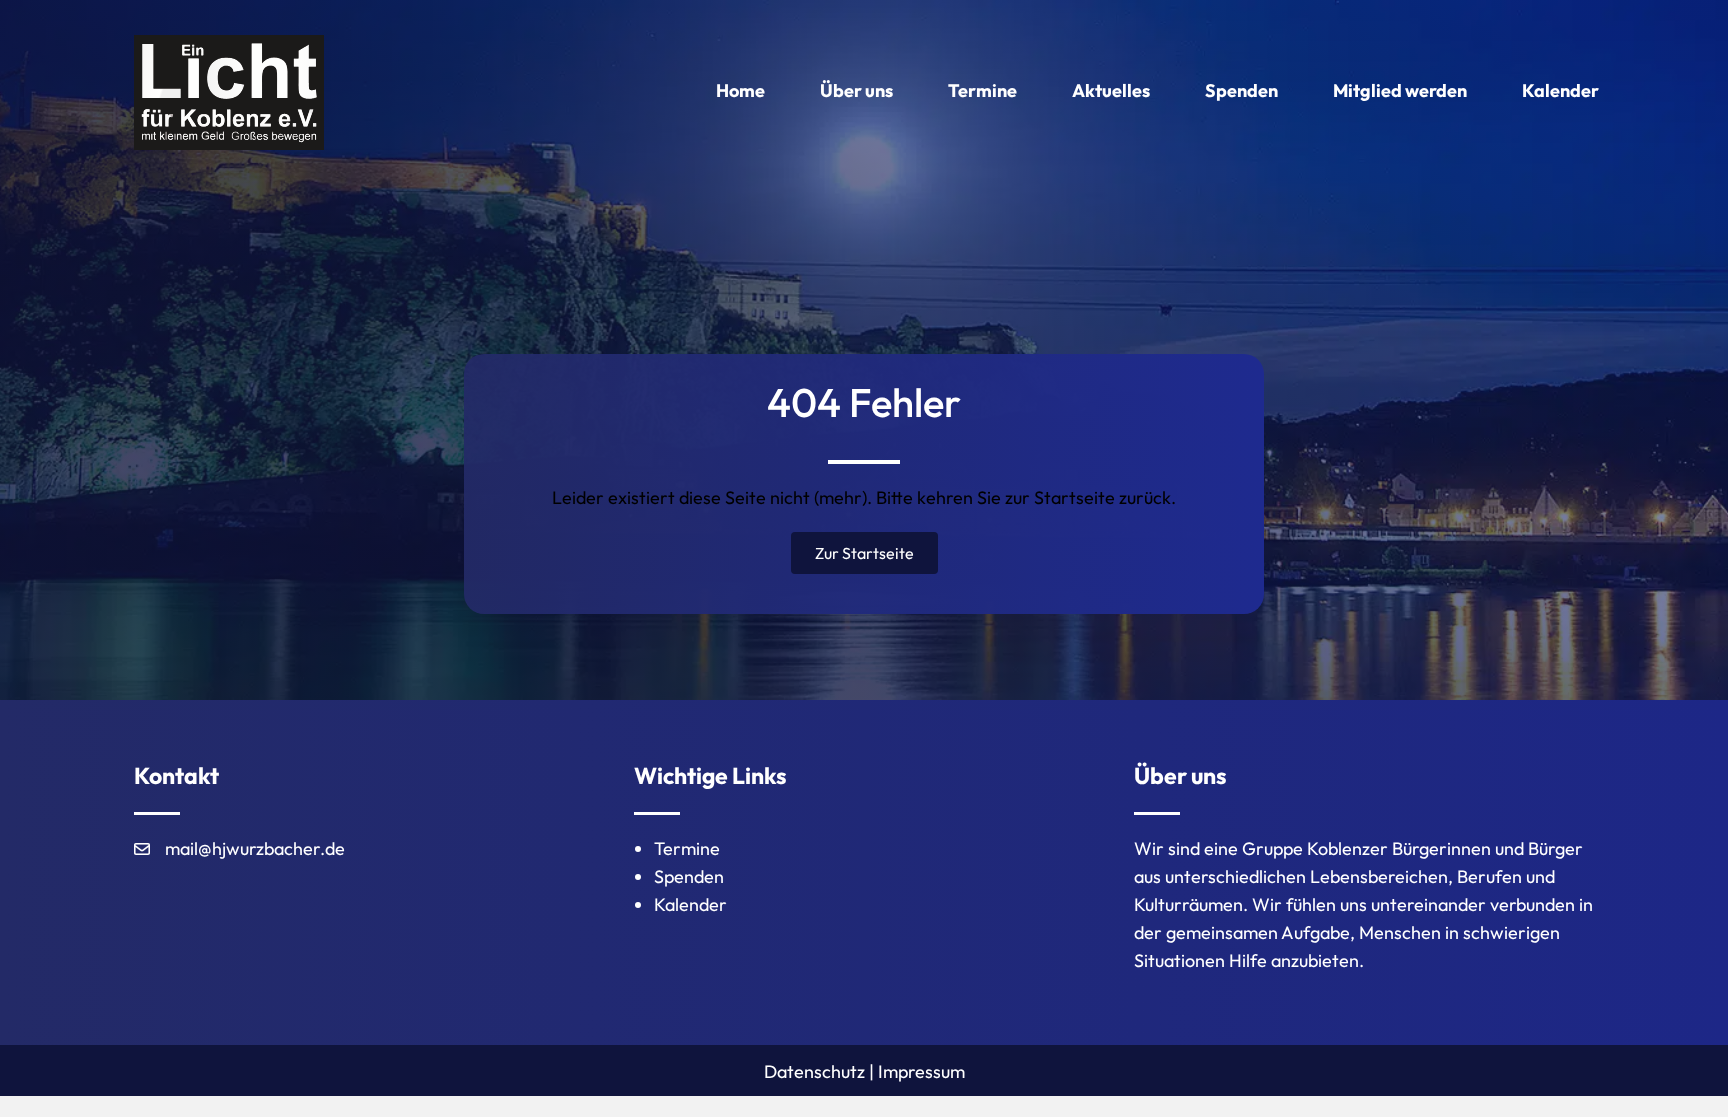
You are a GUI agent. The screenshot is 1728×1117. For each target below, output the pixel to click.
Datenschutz (814, 1071)
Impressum (921, 1071)
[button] (864, 553)
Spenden (689, 876)
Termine (687, 848)
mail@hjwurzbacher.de (255, 848)
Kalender (690, 904)
